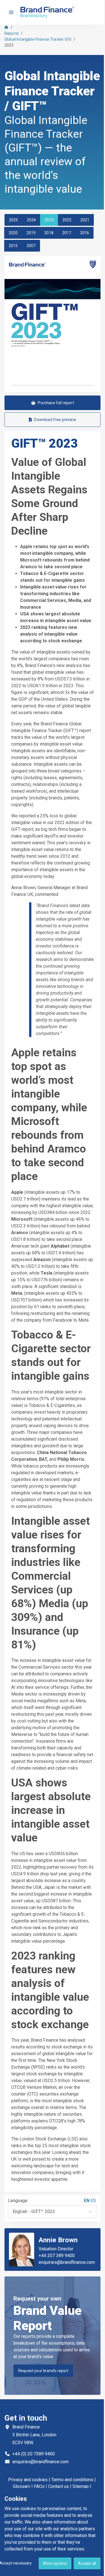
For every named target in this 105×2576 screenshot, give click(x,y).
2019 (31, 233)
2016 (85, 233)
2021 (85, 220)
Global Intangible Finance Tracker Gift (38, 39)
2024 (32, 220)
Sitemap (81, 2486)
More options (55, 2563)
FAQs (39, 2486)
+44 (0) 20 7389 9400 (34, 2454)
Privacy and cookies (28, 2480)
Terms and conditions (72, 2480)
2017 (67, 233)
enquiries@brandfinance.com (67, 2262)
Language (18, 2201)
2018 (49, 233)
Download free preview (55, 420)
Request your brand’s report (43, 2371)
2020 (13, 233)
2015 (13, 246)
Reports (12, 33)
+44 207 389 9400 (57, 2256)
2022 (67, 220)
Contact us (59, 2486)
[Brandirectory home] (48, 12)
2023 (49, 220)
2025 (14, 220)
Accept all (87, 2563)
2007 (31, 246)
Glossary (22, 2486)
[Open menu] (11, 12)
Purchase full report (56, 403)
